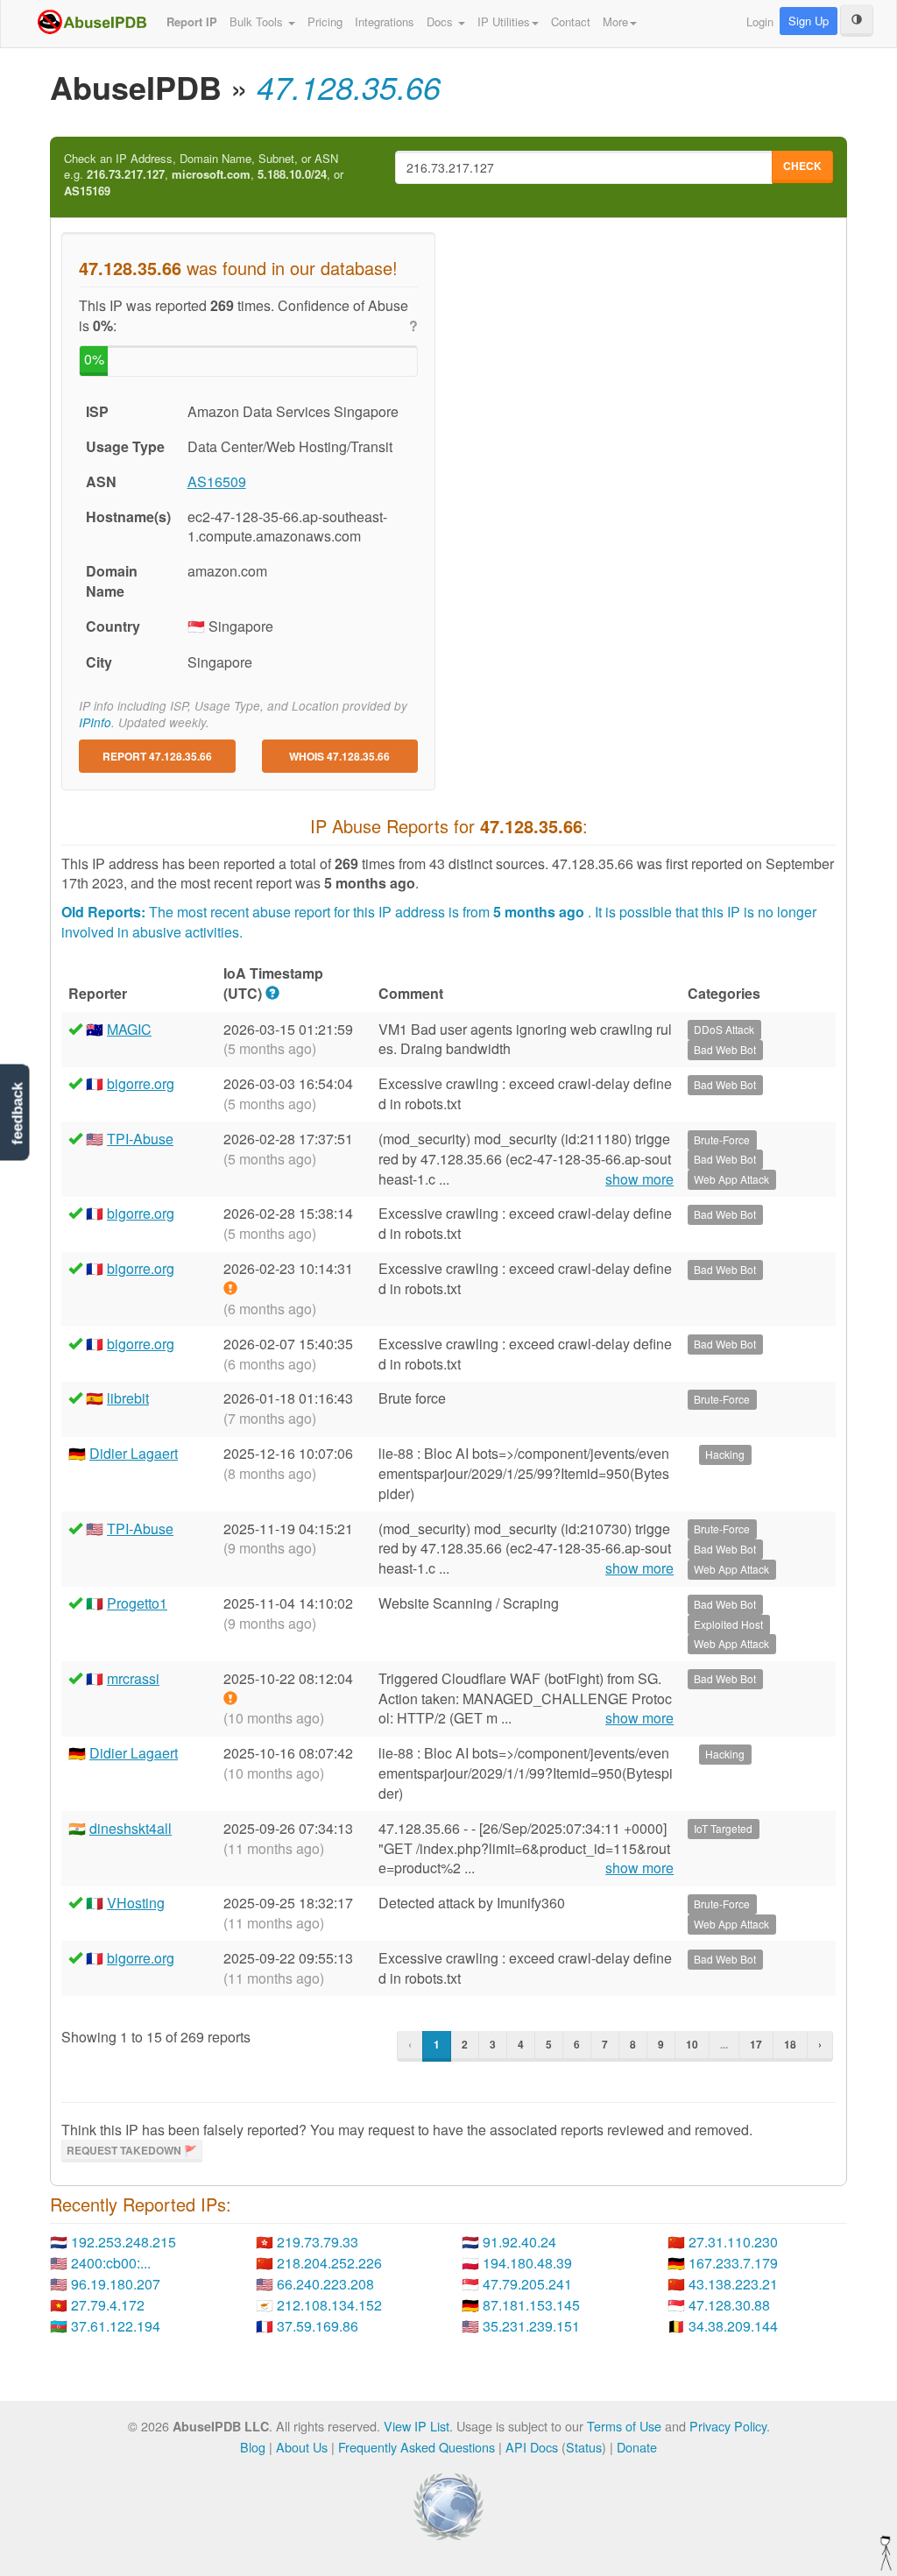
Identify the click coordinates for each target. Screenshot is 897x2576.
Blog (253, 2447)
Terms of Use (624, 2426)
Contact (571, 21)
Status (584, 2447)
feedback (17, 1113)
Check (802, 166)
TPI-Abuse (140, 1139)
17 (756, 2044)
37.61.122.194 (116, 2326)
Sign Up (809, 21)
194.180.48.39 (527, 2263)
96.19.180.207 (116, 2284)
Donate (637, 2447)
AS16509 (217, 481)
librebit (128, 1398)
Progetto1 (137, 1603)
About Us (302, 2447)
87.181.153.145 (531, 2305)
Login (760, 21)
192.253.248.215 (124, 2242)
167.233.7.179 (733, 2263)
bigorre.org (141, 1083)
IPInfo (95, 722)
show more (639, 1179)
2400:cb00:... (111, 2263)
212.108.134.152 (329, 2305)
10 (692, 2044)
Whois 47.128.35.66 (339, 756)
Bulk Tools (258, 21)
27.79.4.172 (108, 2305)
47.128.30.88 (729, 2305)
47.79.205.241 (527, 2284)
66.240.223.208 (325, 2284)
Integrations (385, 21)
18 (790, 2044)
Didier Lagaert (134, 1453)
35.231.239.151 (531, 2326)
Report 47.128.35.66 (157, 756)
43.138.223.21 (733, 2284)
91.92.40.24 (519, 2242)
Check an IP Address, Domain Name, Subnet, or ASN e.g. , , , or (204, 175)
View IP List (417, 2426)
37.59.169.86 (318, 2326)
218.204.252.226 (329, 2263)
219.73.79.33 (318, 2242)
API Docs (532, 2447)
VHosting (136, 1903)
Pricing (325, 21)
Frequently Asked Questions (417, 2447)
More (615, 21)
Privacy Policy (728, 2426)
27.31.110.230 (733, 2242)
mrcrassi (133, 1678)
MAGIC (129, 1029)
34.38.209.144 (733, 2326)
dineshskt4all (131, 1828)
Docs (441, 21)
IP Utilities (504, 21)
